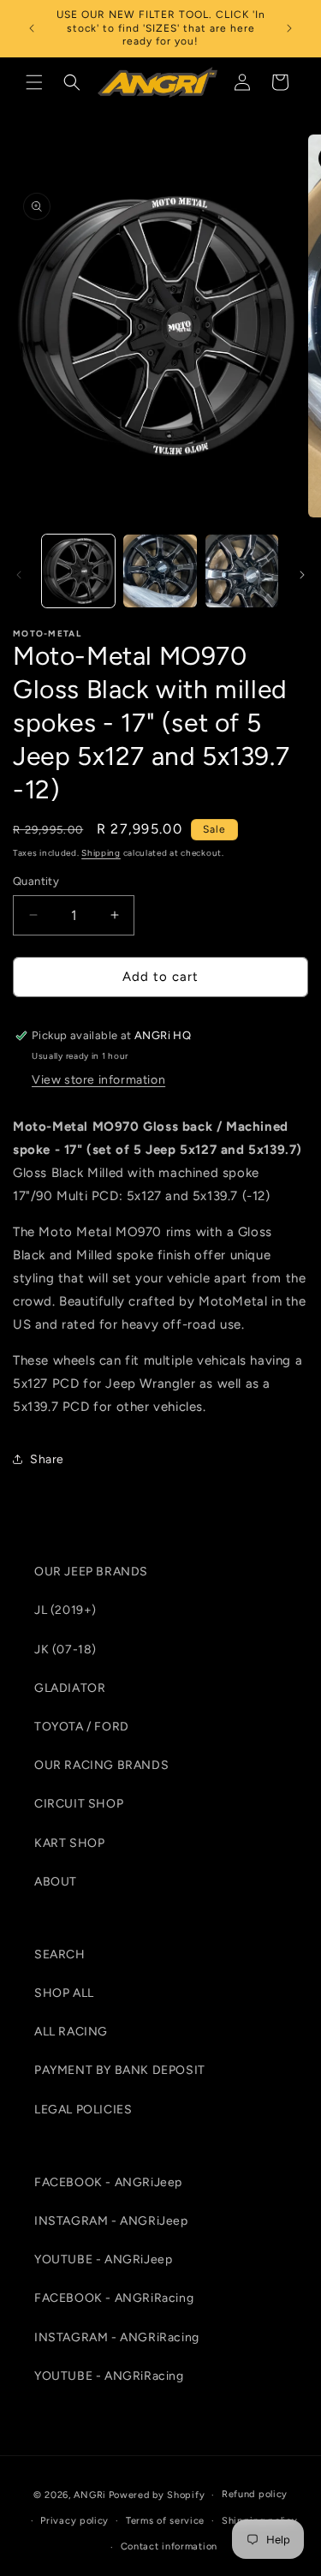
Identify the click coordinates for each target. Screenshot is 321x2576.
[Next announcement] (289, 28)
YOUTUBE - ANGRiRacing (109, 2376)
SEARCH (60, 1954)
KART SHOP (69, 1843)
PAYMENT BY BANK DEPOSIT (120, 2070)
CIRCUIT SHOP (79, 1804)
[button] (34, 82)
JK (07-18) (65, 1650)
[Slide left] (19, 575)
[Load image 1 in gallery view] (78, 571)
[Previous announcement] (32, 28)
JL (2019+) (65, 1610)
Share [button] (47, 1459)
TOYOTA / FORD (82, 1727)
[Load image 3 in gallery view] (242, 571)
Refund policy (255, 2494)
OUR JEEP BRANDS (91, 1572)
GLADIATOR (70, 1688)
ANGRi (90, 2495)
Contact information (169, 2546)
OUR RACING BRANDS (101, 1765)
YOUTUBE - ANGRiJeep (103, 2259)
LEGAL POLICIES (83, 2110)
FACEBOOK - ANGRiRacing (114, 2298)
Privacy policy (74, 2521)
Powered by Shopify (157, 2495)
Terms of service (165, 2521)
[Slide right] (302, 575)
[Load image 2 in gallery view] (160, 571)
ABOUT (56, 1882)
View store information (98, 1080)
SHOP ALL (64, 1993)
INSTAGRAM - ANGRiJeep (111, 2221)
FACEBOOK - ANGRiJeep (108, 2182)
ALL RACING (71, 2032)
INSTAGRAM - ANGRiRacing (117, 2337)
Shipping (101, 853)
